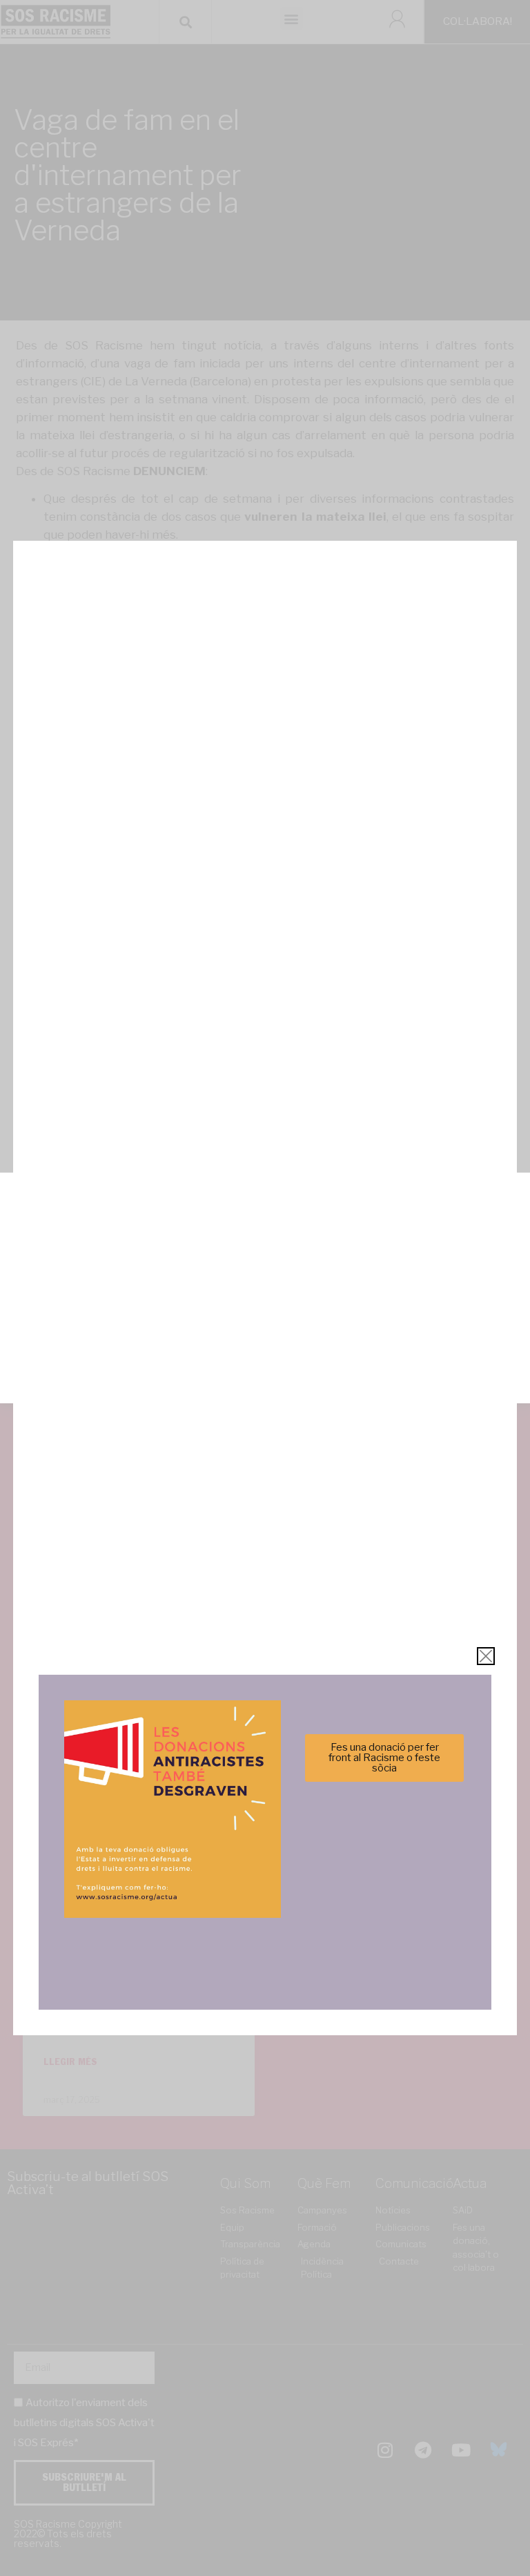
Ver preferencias (265, 1357)
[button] (509, 1196)
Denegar (265, 1319)
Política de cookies (171, 1384)
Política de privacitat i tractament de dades (302, 1384)
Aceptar (265, 1281)
